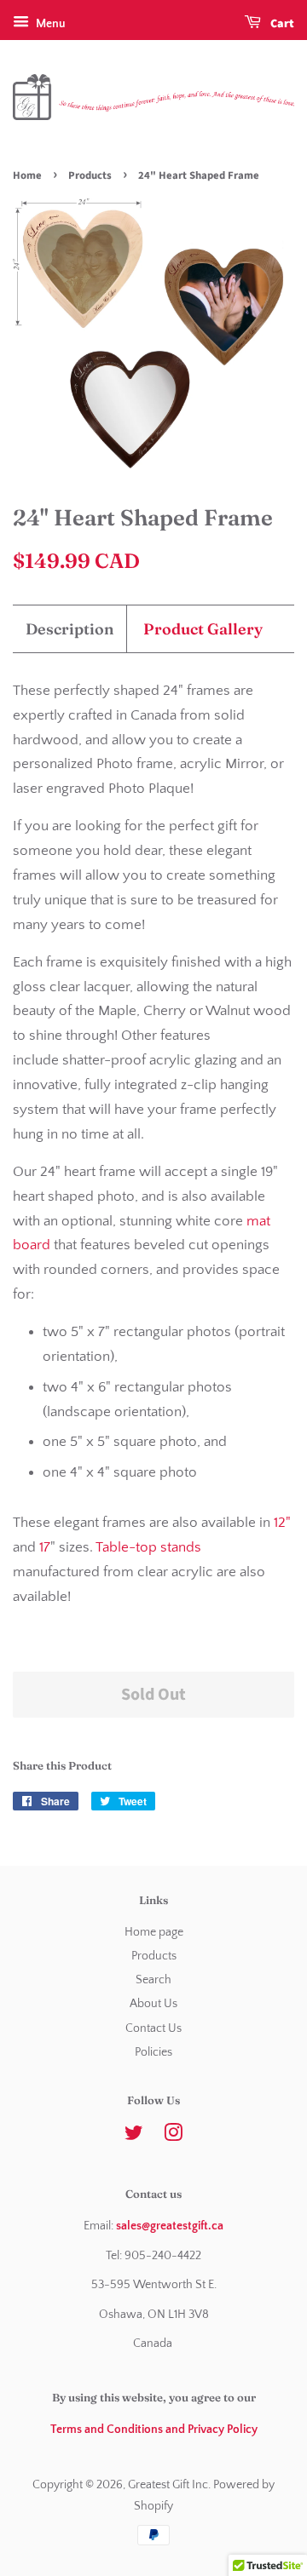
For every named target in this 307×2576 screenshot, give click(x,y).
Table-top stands (148, 1547)
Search (153, 1980)
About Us (153, 2004)
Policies (153, 2052)
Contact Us (153, 2028)
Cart (281, 24)
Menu (49, 24)
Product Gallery (203, 629)
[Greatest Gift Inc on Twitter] (134, 2137)
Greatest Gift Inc (168, 2485)
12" (282, 1523)
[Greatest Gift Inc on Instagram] (173, 2137)
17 (45, 1547)
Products (90, 175)
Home (27, 175)
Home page (154, 1932)
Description (70, 629)
